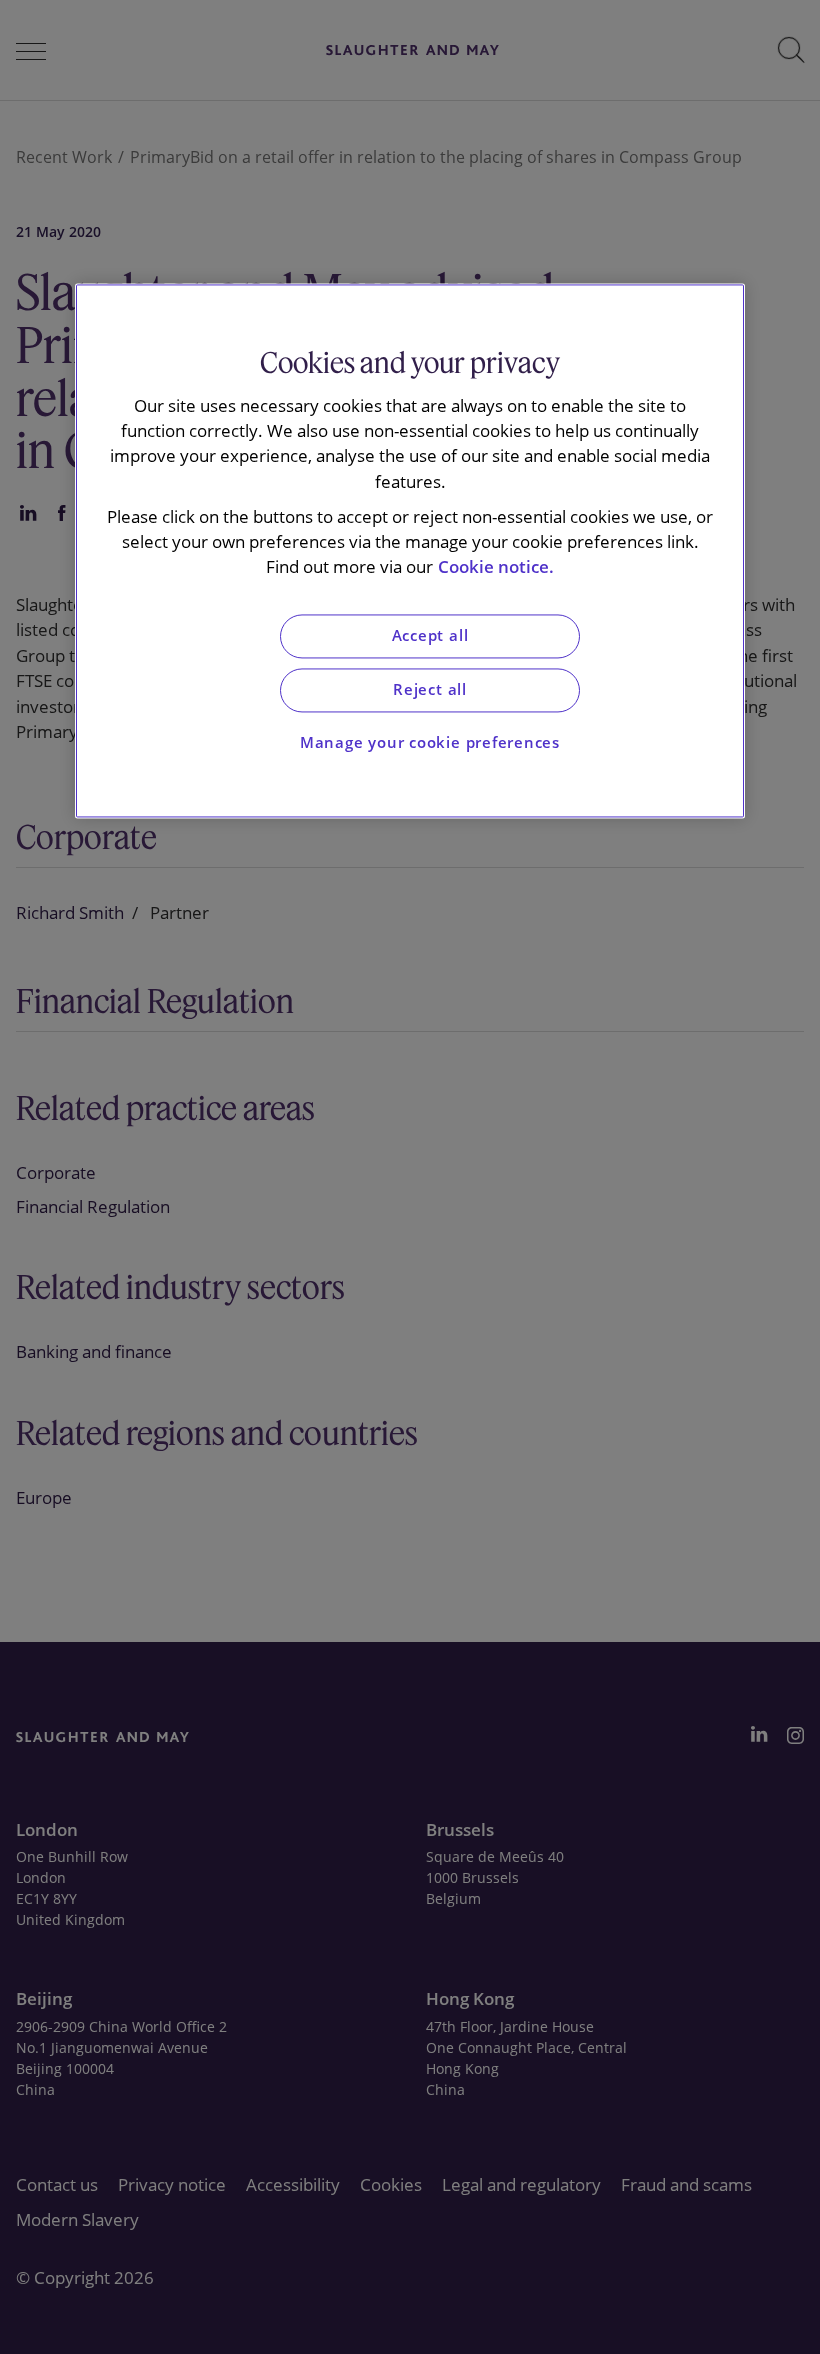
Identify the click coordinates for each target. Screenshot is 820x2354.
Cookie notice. (496, 567)
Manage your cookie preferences (430, 742)
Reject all (430, 689)
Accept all (430, 636)
